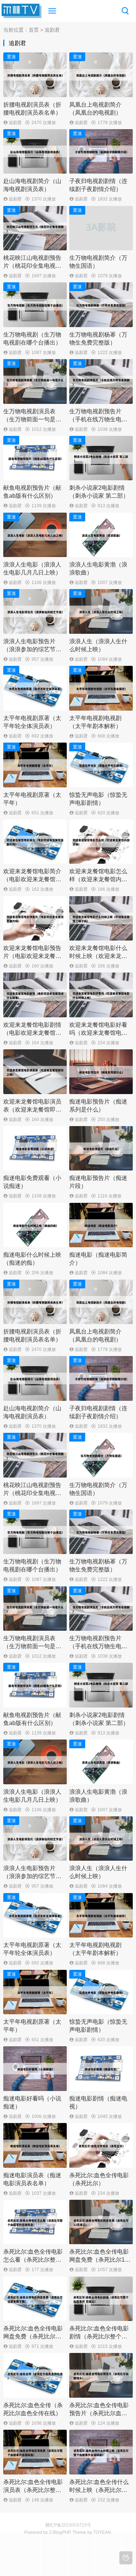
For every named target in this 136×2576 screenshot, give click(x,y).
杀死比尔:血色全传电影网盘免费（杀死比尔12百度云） (99, 2260)
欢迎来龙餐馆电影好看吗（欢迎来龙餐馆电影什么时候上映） (98, 1033)
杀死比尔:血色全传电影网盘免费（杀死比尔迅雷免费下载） (33, 2336)
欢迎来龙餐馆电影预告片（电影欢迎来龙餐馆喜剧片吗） (32, 956)
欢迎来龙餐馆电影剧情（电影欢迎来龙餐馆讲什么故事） (32, 1033)
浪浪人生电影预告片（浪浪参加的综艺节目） (29, 649)
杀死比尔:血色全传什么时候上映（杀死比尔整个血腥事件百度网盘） (99, 2490)
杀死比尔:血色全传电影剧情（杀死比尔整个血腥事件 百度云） (99, 2336)
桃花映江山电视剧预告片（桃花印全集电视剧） (32, 266)
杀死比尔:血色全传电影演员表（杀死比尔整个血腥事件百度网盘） (33, 2490)
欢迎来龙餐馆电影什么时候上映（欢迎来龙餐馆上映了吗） (98, 956)
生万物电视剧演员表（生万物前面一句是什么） (32, 419)
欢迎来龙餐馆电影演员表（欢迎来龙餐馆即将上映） (32, 1110)
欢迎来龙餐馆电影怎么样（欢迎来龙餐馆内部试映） (98, 879)
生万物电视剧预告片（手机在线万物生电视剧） (98, 419)
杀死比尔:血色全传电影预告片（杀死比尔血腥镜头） (99, 2413)
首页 (34, 30)
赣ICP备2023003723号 (68, 2525)
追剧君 (15, 123)
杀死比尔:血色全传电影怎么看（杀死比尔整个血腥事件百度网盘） (33, 2260)
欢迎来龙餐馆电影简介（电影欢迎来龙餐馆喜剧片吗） (32, 879)
